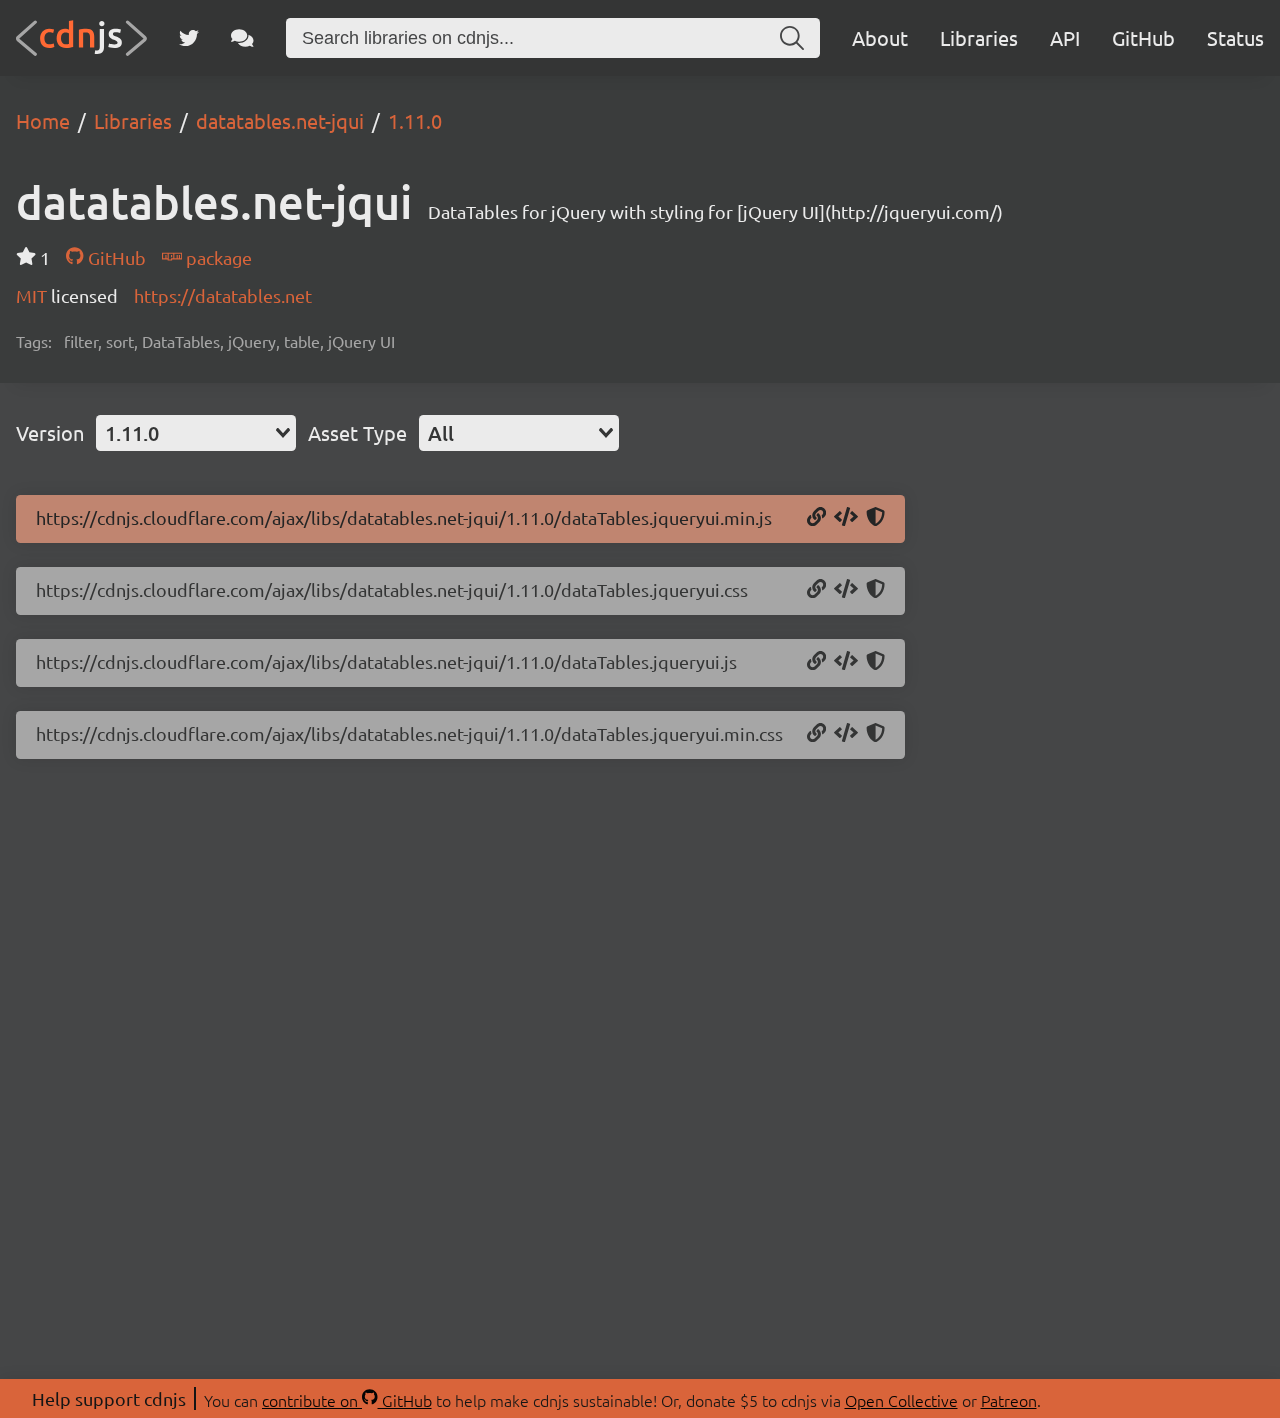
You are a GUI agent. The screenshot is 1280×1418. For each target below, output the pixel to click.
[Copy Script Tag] (846, 518)
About (880, 37)
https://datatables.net (223, 295)
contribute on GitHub (347, 1400)
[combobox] (196, 433)
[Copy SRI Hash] (875, 518)
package (217, 257)
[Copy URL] (816, 518)
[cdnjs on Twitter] (189, 38)
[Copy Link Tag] (846, 590)
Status (1235, 37)
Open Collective (901, 1400)
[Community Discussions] (242, 38)
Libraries (979, 37)
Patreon (1009, 1400)
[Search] (792, 38)
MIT (33, 295)
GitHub (1143, 37)
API (1065, 37)
